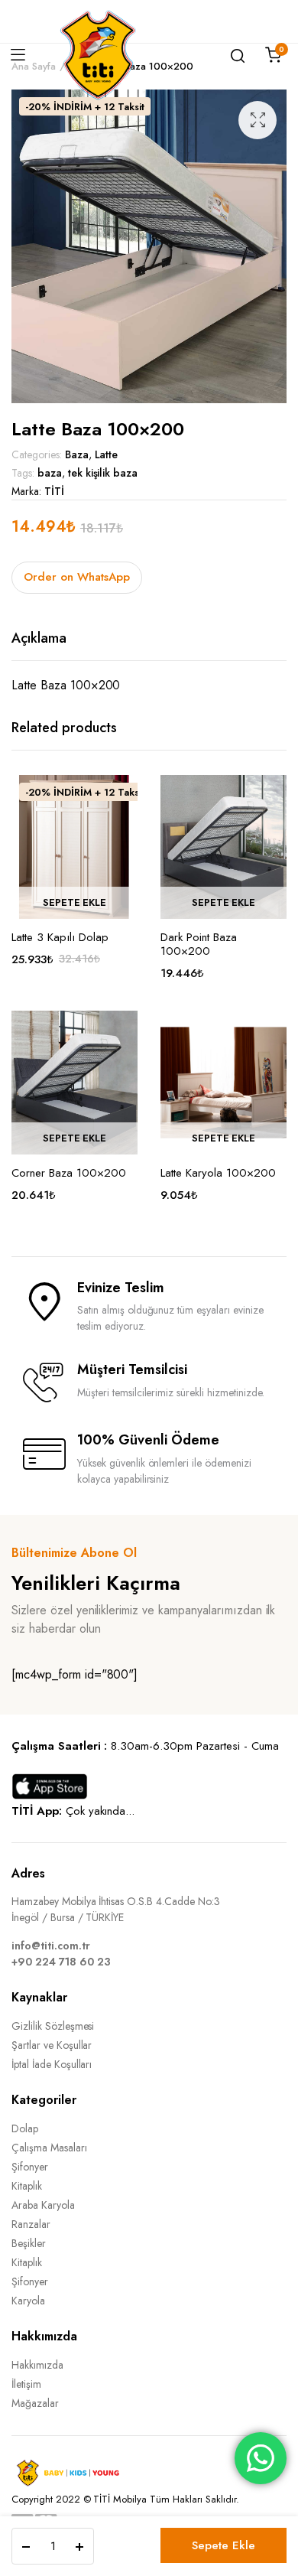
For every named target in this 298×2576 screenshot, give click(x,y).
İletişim (26, 2384)
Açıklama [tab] (39, 638)
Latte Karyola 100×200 (218, 1173)
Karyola (28, 2301)
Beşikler (29, 2243)
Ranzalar (31, 2224)
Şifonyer (30, 2167)
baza (50, 473)
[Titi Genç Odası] (98, 55)
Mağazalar (35, 2403)
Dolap (25, 2128)
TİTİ (54, 491)
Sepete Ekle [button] (75, 902)
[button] (258, 120)
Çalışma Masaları (49, 2148)
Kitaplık (27, 2186)
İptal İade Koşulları (52, 2064)
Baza (77, 454)
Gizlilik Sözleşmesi (53, 2026)
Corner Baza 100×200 (69, 1173)
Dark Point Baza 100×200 (199, 944)
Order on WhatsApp (77, 577)
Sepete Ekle (223, 2545)
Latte (107, 454)
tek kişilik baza (103, 473)
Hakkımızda (37, 2365)
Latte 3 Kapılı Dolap (60, 937)
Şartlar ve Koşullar (52, 2045)
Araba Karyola (43, 2205)
